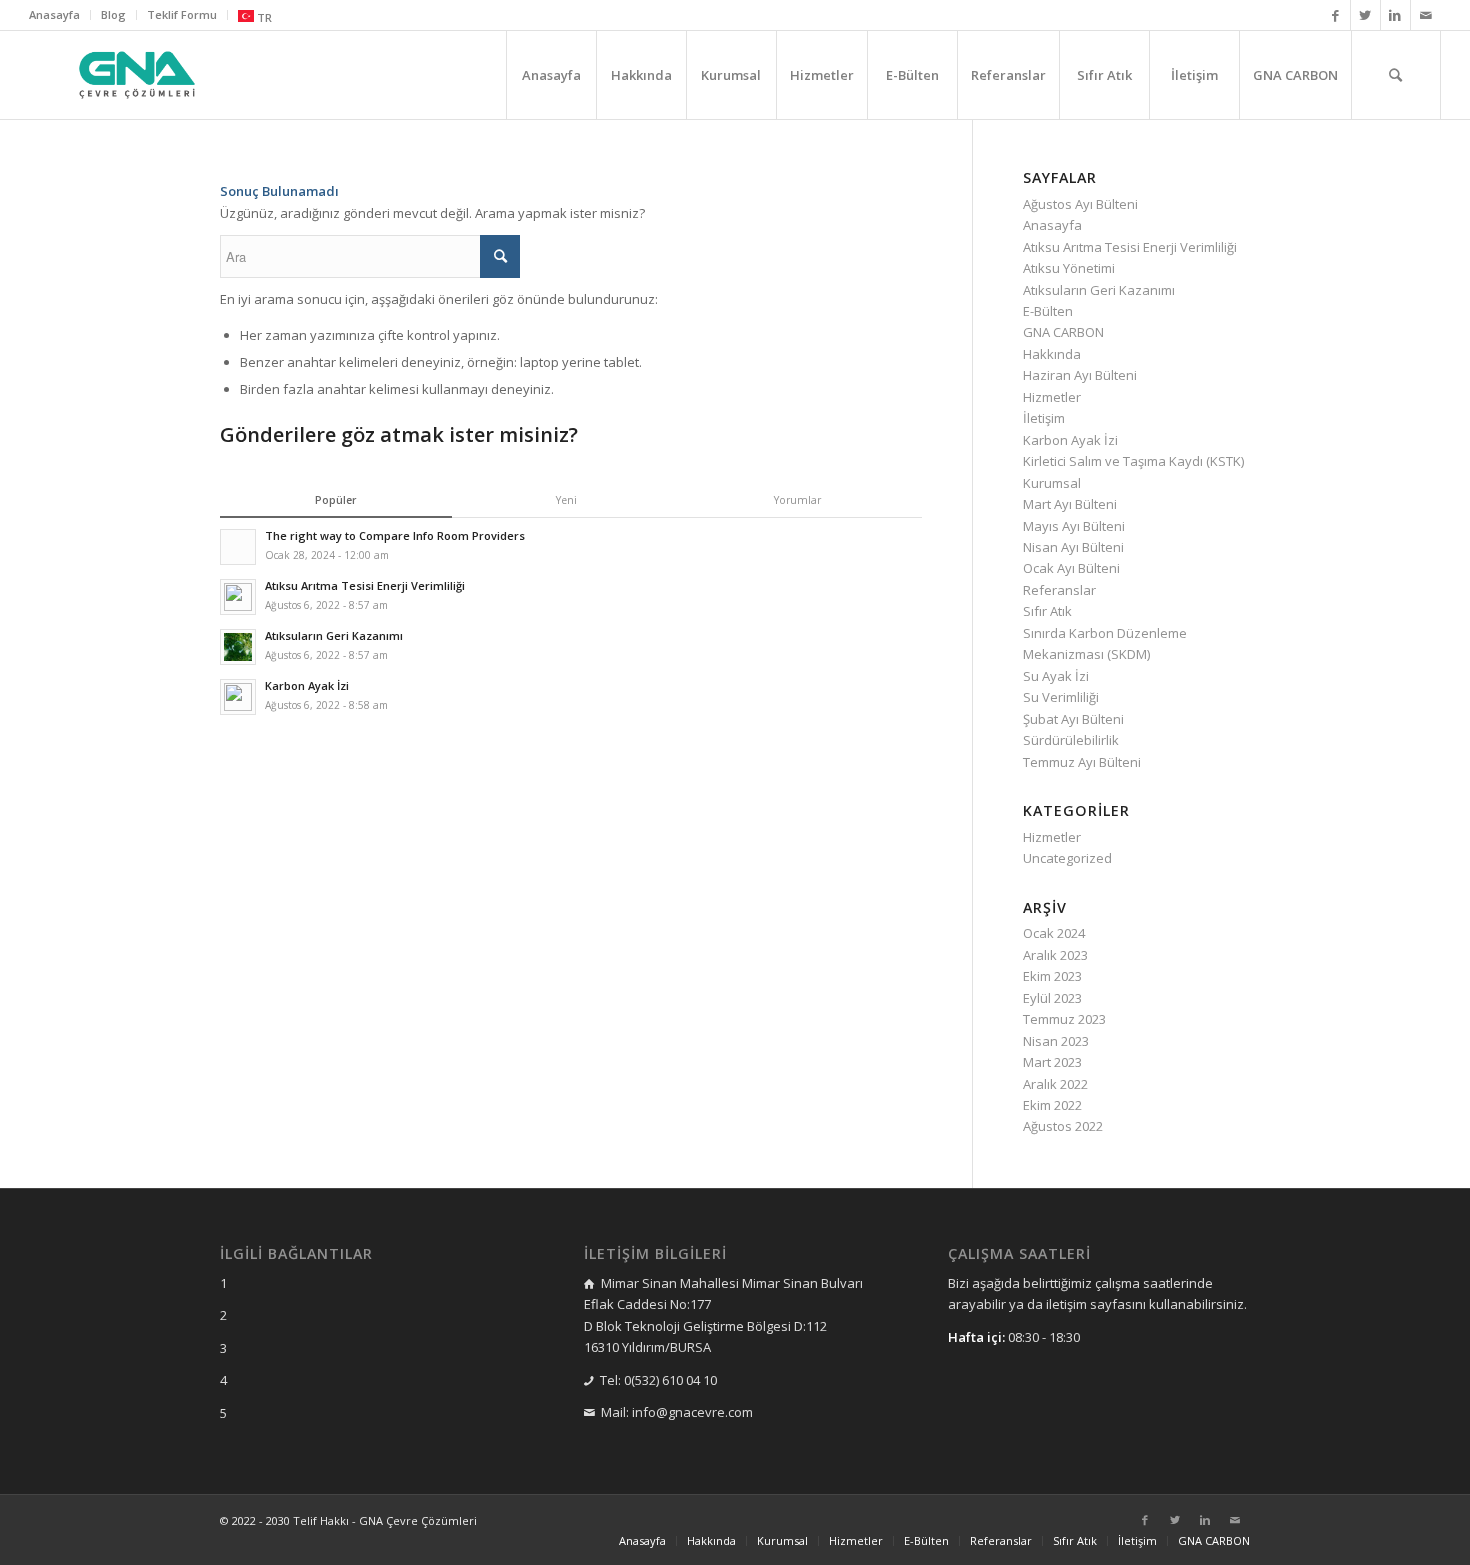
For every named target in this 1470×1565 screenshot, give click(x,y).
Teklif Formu (182, 14)
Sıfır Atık (1047, 611)
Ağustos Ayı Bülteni (1080, 204)
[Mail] (1426, 15)
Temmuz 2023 (1064, 1019)
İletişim (1044, 418)
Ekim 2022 (1052, 1105)
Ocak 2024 (1054, 933)
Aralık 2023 (1055, 955)
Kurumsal (1052, 483)
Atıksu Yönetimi (1069, 268)
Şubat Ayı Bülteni (1073, 719)
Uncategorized (1067, 858)
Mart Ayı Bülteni (1070, 504)
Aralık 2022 (1055, 1084)
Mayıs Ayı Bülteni (1074, 526)
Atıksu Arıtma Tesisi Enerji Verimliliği (1130, 247)
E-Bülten (1048, 311)
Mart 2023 (1052, 1062)
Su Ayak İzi (1056, 676)
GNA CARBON (1063, 332)
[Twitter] (1365, 15)
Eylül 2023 (1052, 998)
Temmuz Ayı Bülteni (1082, 762)
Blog (113, 14)
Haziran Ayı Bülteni (1080, 375)
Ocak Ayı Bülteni (1071, 568)
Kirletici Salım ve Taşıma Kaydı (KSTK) (1133, 461)
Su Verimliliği (1061, 697)
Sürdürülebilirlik (1071, 740)
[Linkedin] (1395, 15)
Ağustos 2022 (1063, 1126)
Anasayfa (54, 14)
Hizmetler (1052, 397)
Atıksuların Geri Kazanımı (1099, 290)
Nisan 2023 (1056, 1041)
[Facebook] (1335, 15)
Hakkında (1052, 354)
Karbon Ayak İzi (1070, 440)
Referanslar (1059, 590)
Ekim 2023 (1052, 976)
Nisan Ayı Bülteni (1073, 547)
